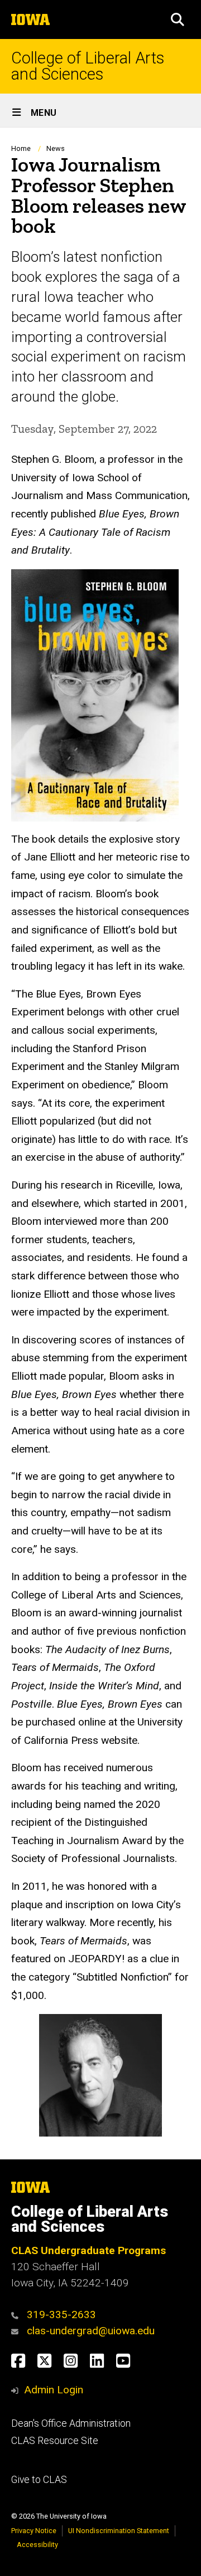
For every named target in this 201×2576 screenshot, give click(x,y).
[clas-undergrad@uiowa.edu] (18, 2331)
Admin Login (54, 2390)
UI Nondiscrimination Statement (119, 2531)
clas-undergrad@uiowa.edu (91, 2331)
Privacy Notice (34, 2531)
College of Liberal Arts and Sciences (88, 66)
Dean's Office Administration (71, 2423)
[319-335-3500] (18, 2315)
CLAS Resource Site (55, 2441)
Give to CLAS (39, 2480)
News (56, 148)
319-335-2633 (61, 2315)
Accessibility (37, 2545)
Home (21, 148)
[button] (178, 19)
